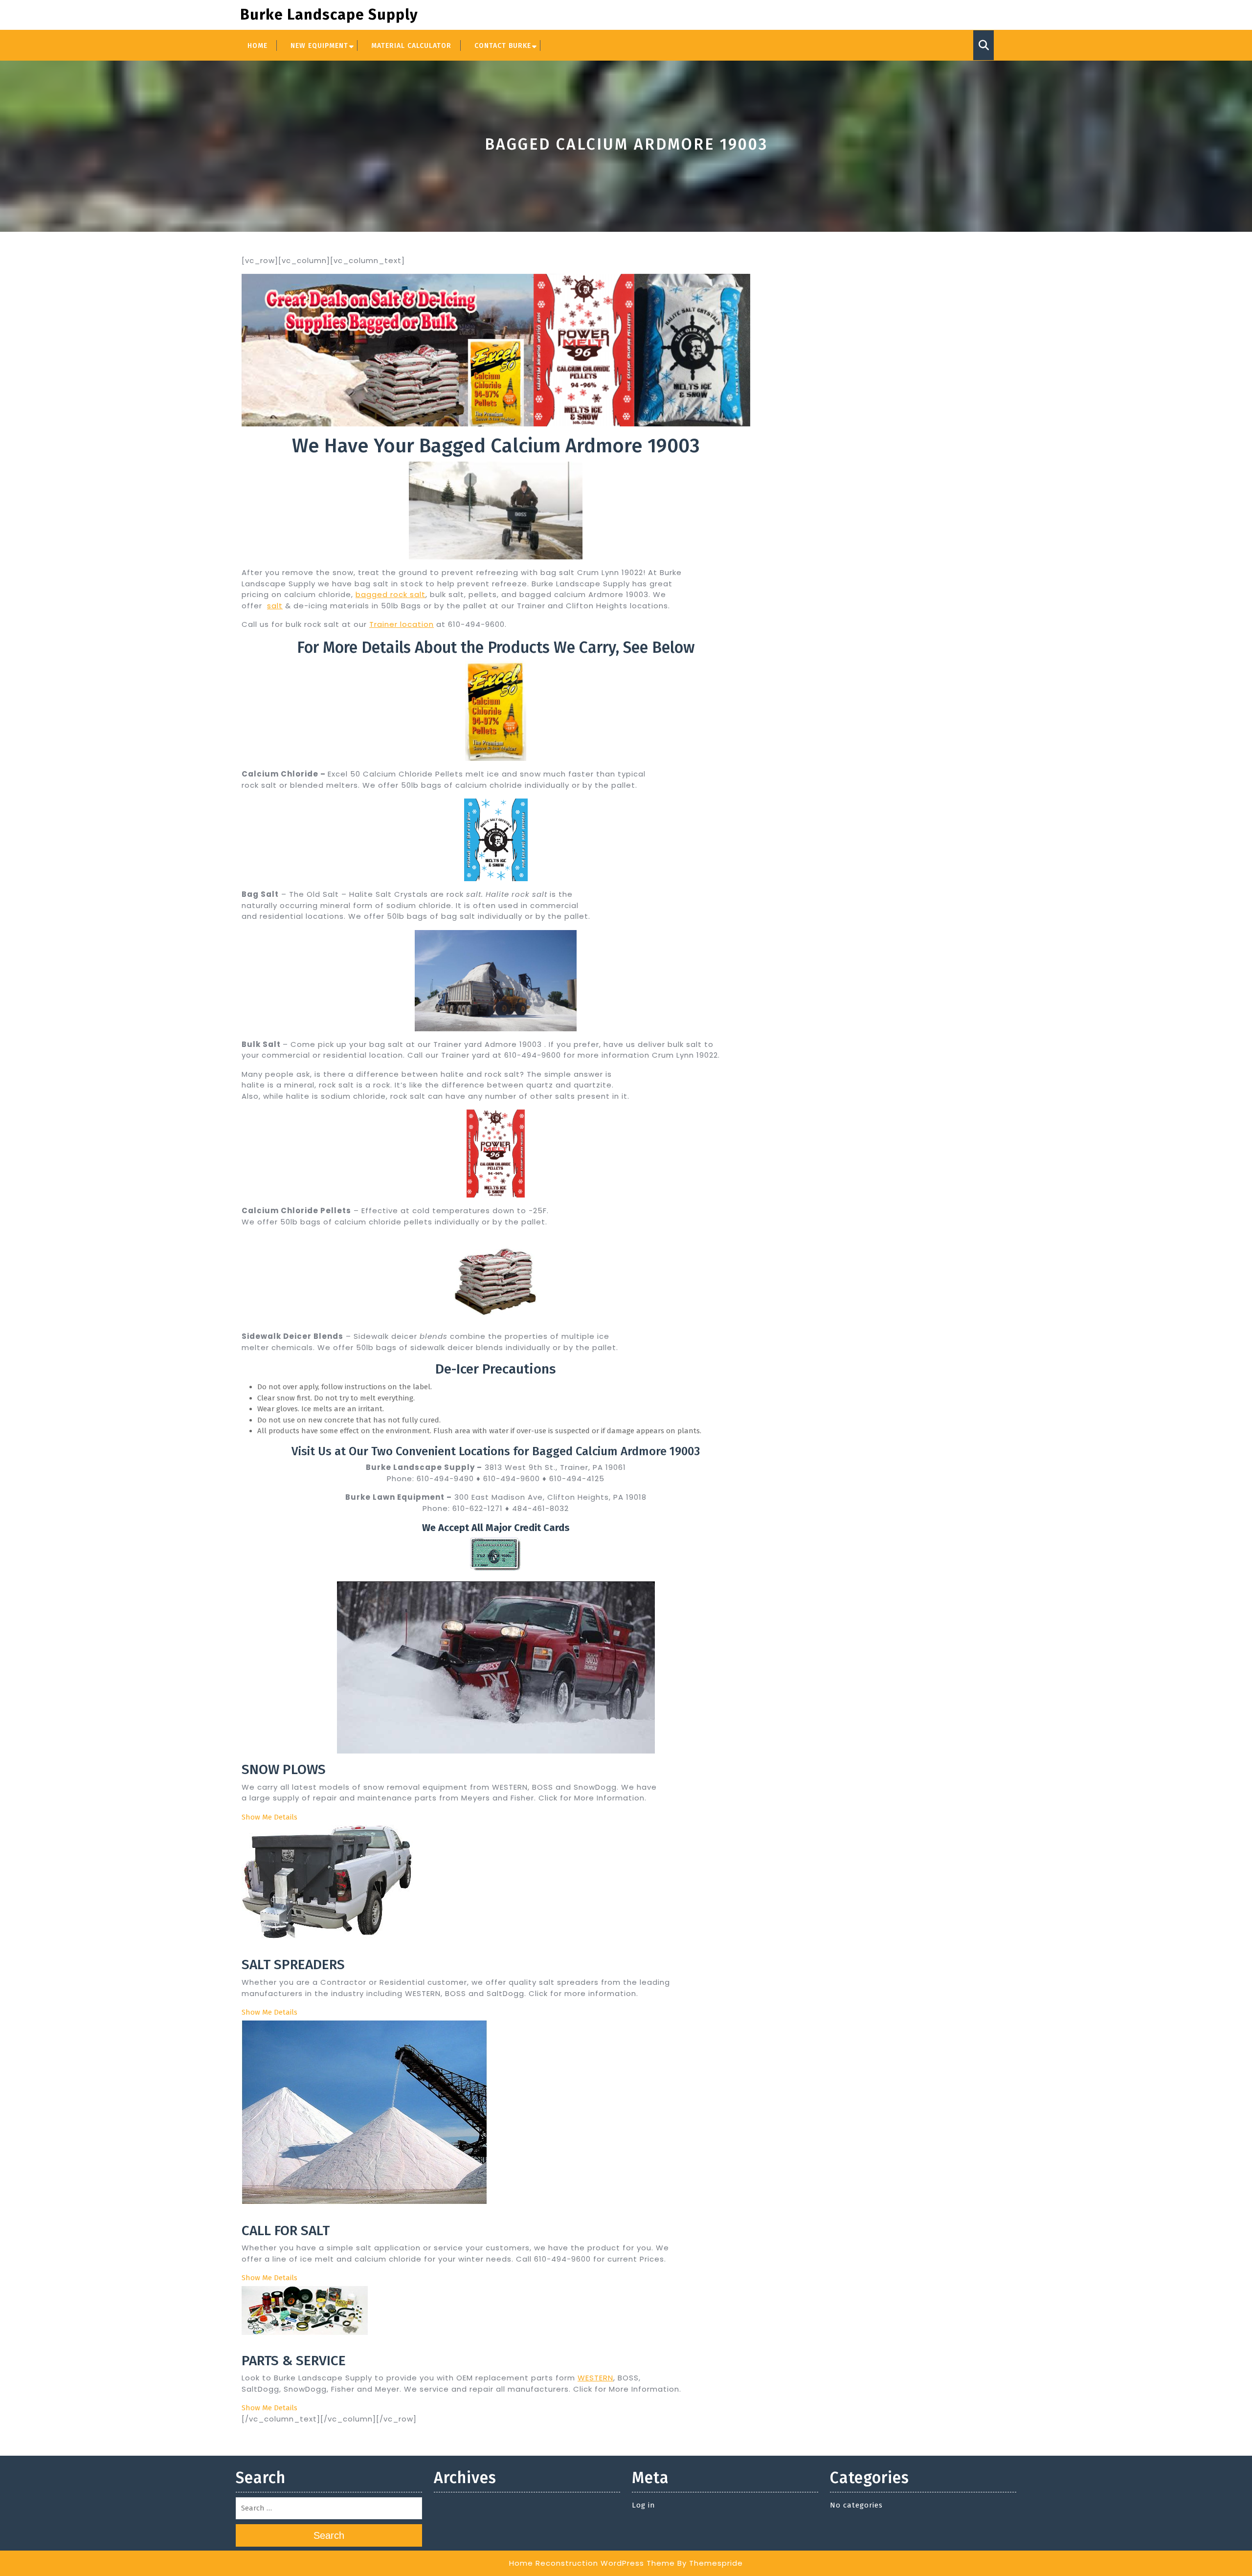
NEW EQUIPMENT (319, 46)
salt (275, 606)
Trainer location (402, 624)
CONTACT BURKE (503, 46)
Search (329, 2535)
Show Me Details (269, 1817)
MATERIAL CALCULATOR (411, 46)
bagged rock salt (391, 594)
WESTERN (595, 2378)
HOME (257, 46)
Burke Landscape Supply (329, 15)
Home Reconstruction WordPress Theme (592, 2563)
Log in (644, 2505)
